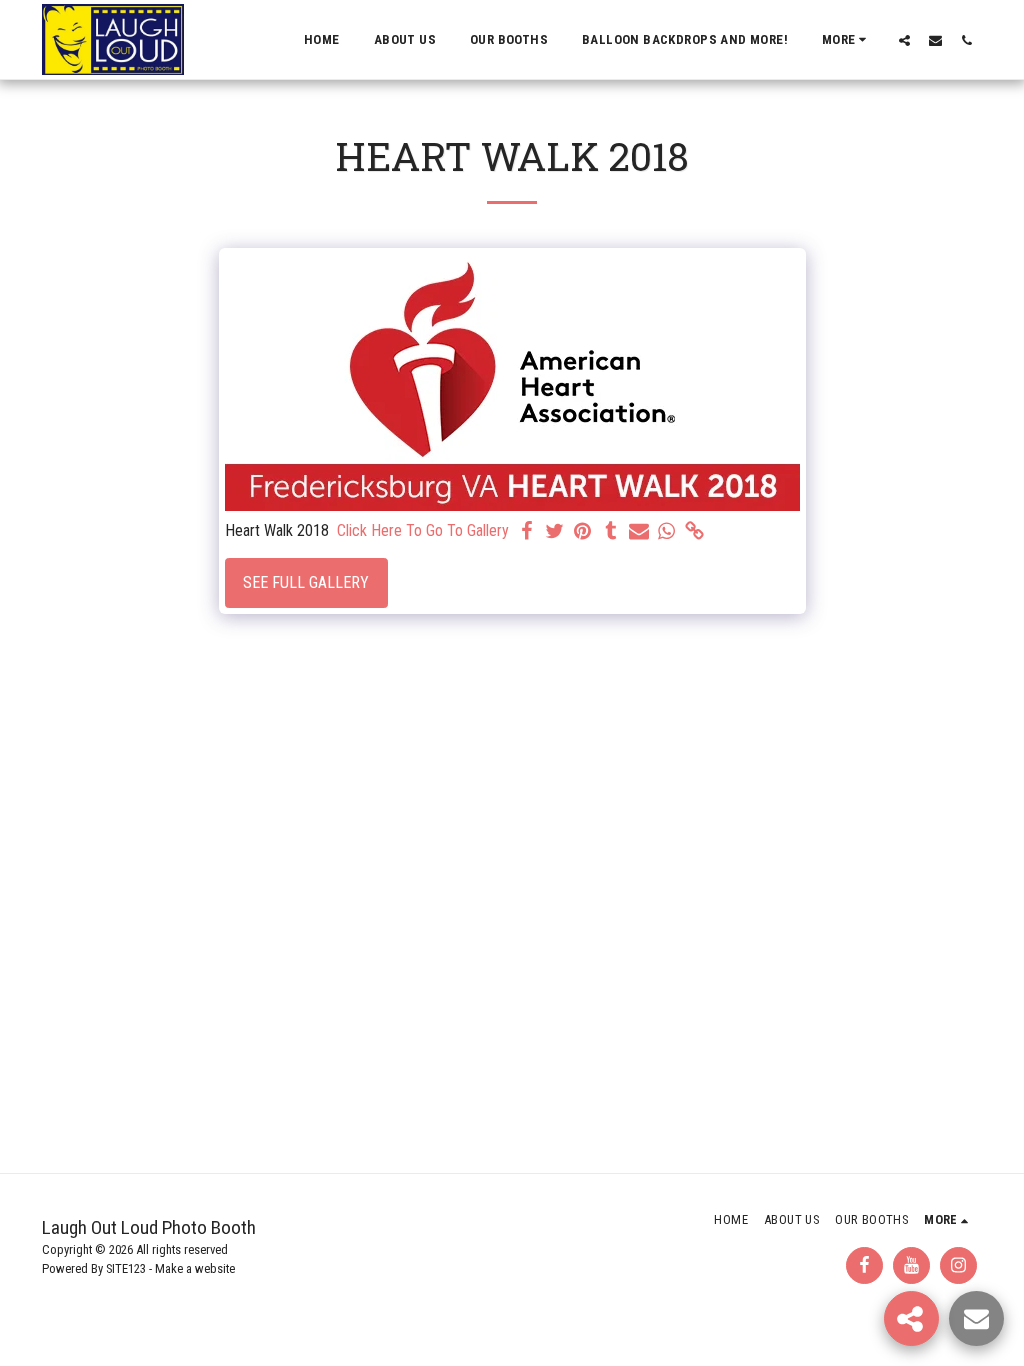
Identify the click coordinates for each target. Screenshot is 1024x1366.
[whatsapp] (667, 532)
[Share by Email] (639, 532)
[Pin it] (583, 532)
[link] (695, 532)
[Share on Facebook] (527, 532)
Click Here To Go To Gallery (423, 530)
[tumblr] (611, 532)
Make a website (195, 1268)
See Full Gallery (306, 582)
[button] (904, 40)
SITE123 (126, 1268)
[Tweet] (555, 532)
